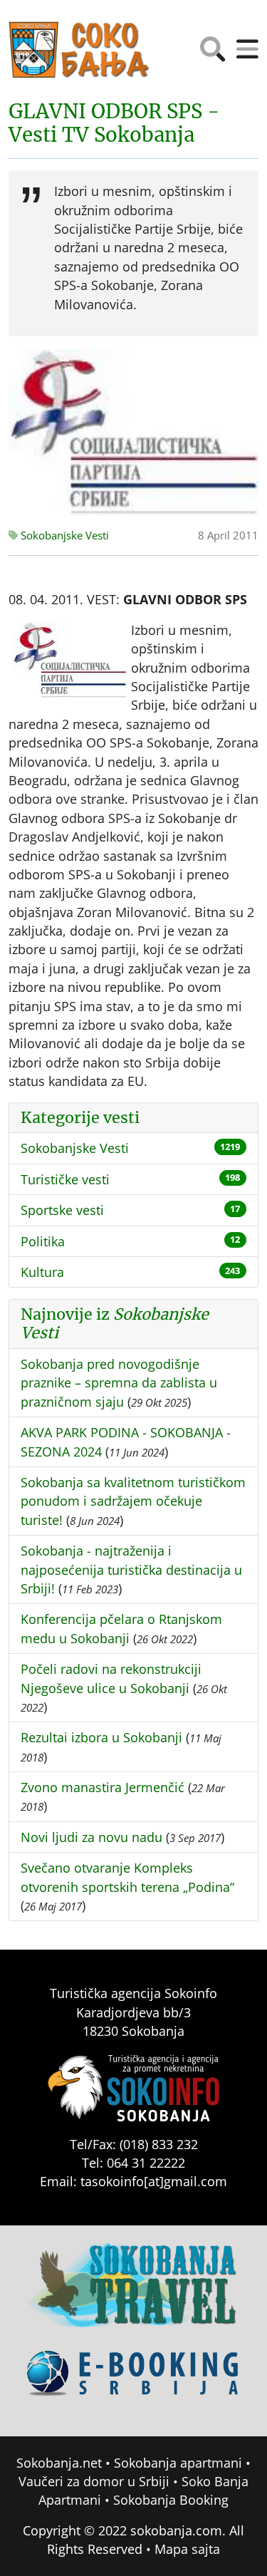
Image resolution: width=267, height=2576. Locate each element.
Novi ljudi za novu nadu (91, 1837)
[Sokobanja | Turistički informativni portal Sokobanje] (80, 50)
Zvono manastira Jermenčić (103, 1787)
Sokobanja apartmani (178, 2463)
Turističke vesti (65, 1179)
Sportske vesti (62, 1210)
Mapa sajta (187, 2549)
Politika (43, 1241)
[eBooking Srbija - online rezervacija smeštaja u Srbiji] (134, 2383)
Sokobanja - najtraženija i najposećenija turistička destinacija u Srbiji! (131, 1569)
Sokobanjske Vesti (63, 536)
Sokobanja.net (59, 2463)
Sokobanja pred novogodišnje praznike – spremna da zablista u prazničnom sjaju (119, 1383)
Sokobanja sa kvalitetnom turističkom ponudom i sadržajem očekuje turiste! (133, 1501)
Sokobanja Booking (171, 2500)
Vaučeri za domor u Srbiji (94, 2481)
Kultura (42, 1272)
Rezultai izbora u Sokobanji (101, 1737)
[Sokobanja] (134, 2295)
